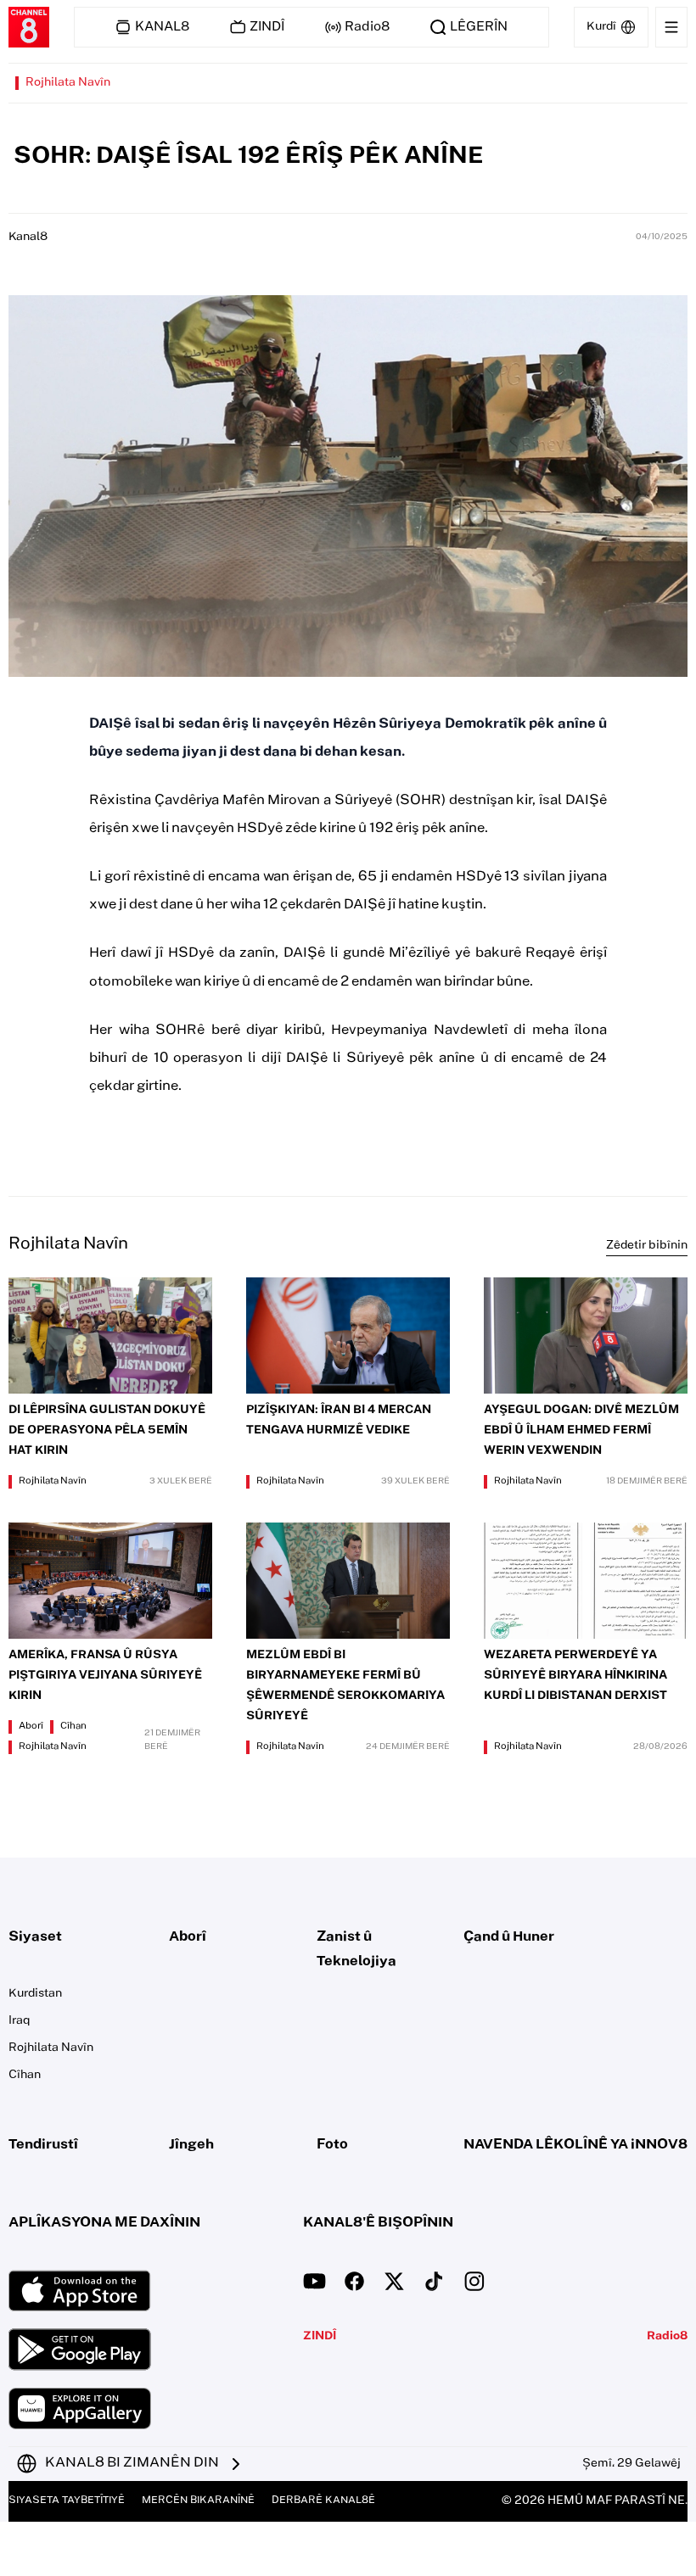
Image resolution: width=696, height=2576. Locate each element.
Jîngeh (191, 2145)
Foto (332, 2145)
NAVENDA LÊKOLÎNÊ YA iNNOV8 (575, 2145)
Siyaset (35, 1937)
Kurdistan (35, 1994)
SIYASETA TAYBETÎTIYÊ (67, 2501)
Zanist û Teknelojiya (356, 1950)
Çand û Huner (509, 1937)
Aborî (31, 1727)
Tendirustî (43, 2145)
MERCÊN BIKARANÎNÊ (198, 2501)
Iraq (19, 2021)
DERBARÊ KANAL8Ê (323, 2501)
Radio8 (667, 2337)
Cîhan (73, 1727)
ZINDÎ (320, 2337)
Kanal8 (28, 237)
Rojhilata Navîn (68, 83)
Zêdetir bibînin (647, 1246)
